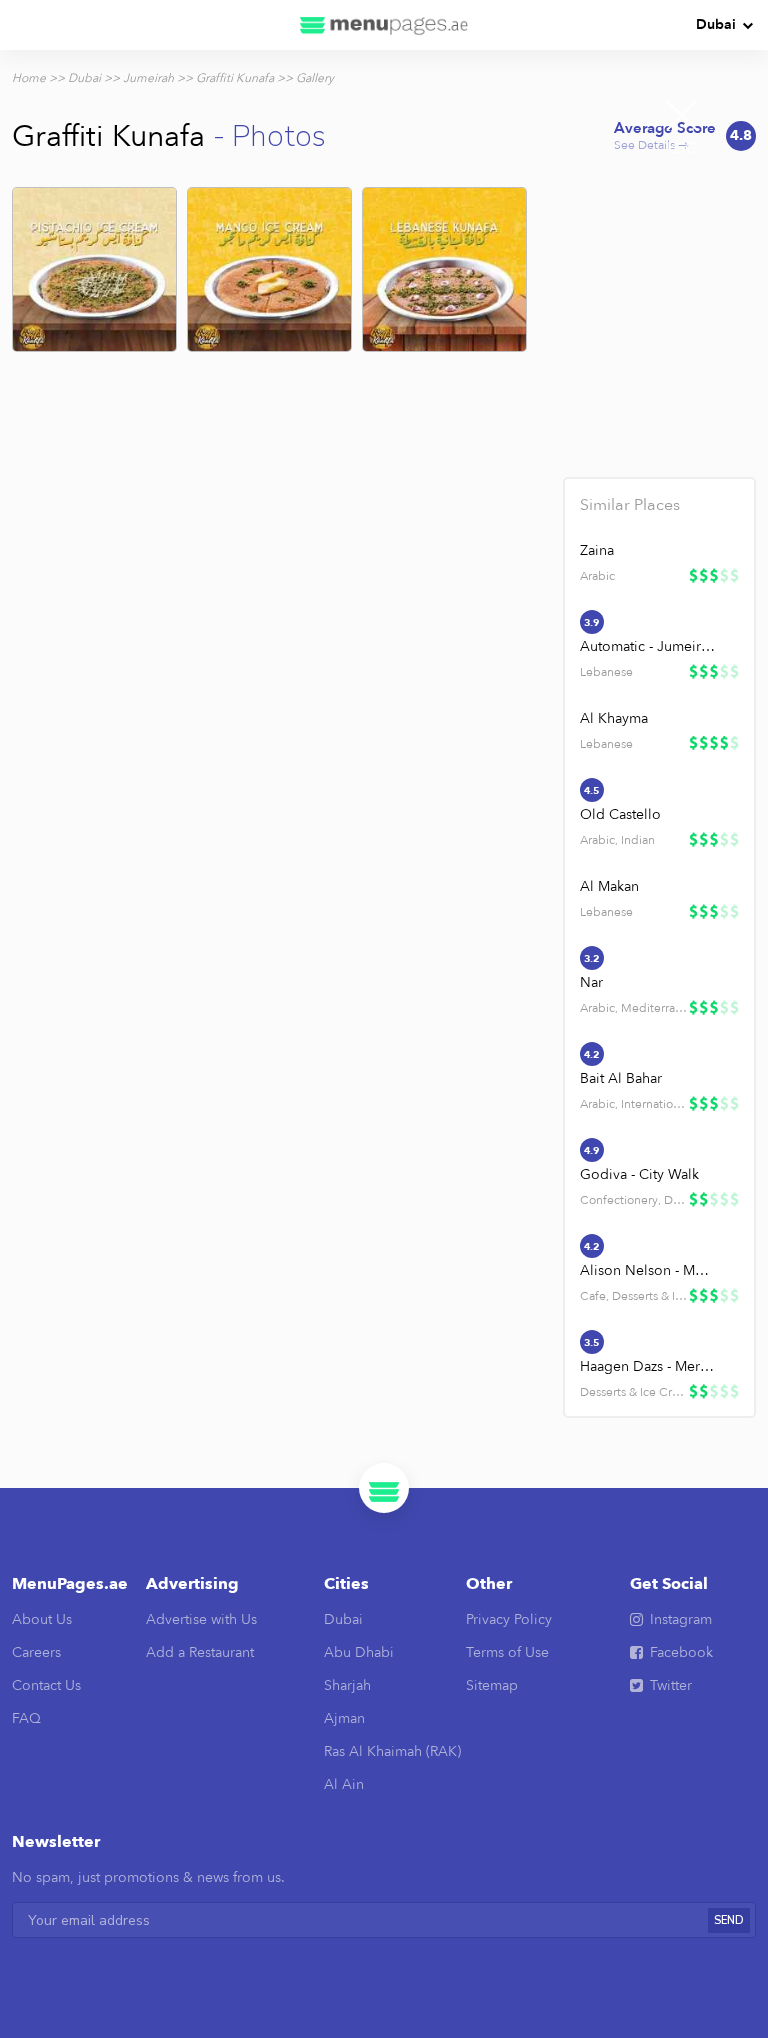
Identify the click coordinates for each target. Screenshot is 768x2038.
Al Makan (609, 886)
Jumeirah (148, 78)
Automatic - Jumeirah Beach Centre (648, 646)
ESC (682, 148)
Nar (591, 982)
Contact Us (46, 1685)
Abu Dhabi (359, 1652)
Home (29, 78)
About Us (42, 1619)
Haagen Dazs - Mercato (648, 1366)
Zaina (597, 550)
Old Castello (620, 814)
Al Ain (344, 1784)
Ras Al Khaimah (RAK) (392, 1751)
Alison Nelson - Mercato (648, 1270)
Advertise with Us (201, 1619)
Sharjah (347, 1685)
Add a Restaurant (200, 1652)
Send (729, 1920)
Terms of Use (507, 1652)
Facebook (681, 1652)
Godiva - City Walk (639, 1174)
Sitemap (492, 1685)
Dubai (716, 24)
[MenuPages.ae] (384, 25)
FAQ (26, 1718)
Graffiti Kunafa (235, 78)
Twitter (671, 1685)
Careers (36, 1652)
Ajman (344, 1718)
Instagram (681, 1619)
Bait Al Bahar (621, 1078)
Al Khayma (614, 718)
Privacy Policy (509, 1619)
